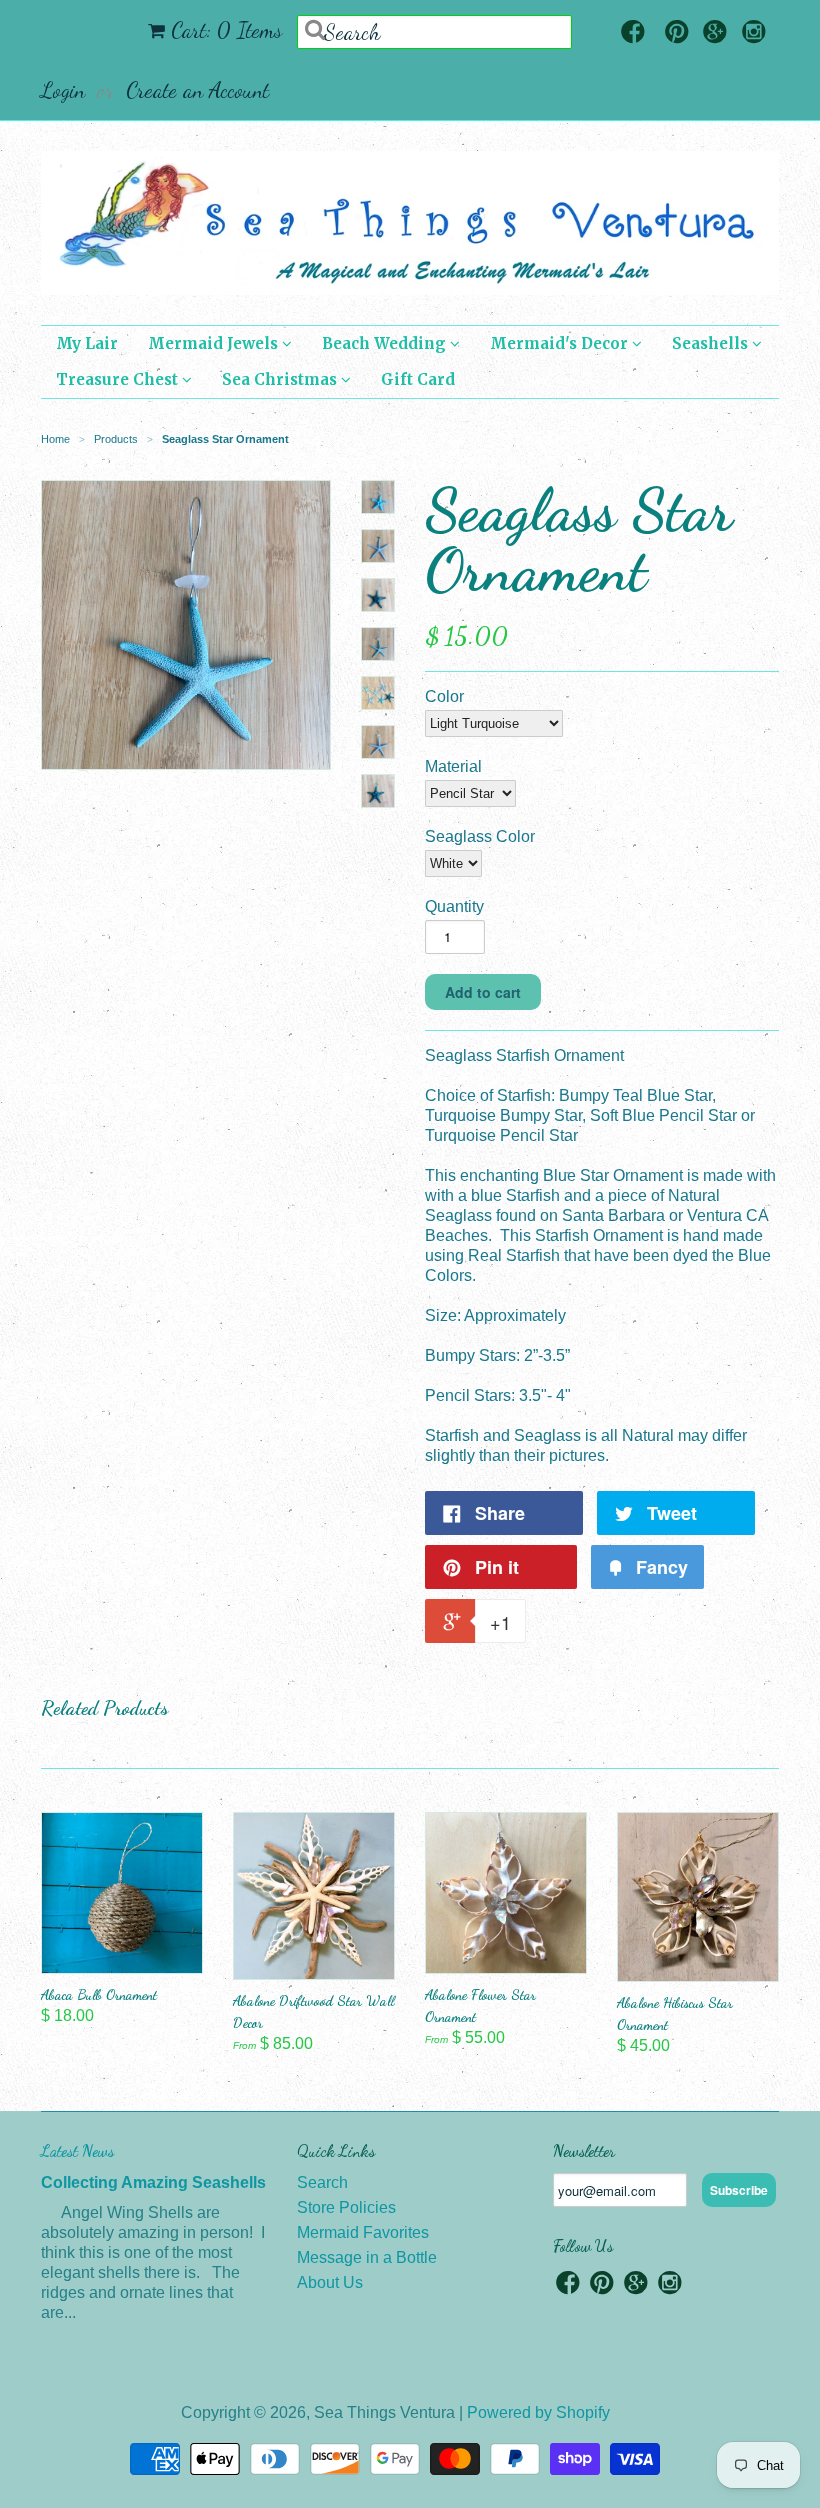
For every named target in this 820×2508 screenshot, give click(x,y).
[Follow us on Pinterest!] (677, 33)
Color (444, 696)
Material (453, 766)
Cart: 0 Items (226, 30)
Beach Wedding (386, 343)
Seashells (712, 343)
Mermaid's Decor (561, 343)
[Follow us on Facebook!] (633, 33)
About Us (330, 2282)
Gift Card (418, 379)
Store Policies (346, 2207)
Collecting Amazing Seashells (153, 2182)
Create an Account (197, 90)
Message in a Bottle (367, 2257)
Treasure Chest (119, 379)
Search (322, 2182)
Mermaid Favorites (363, 2232)
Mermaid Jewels (215, 343)
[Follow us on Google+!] (715, 33)
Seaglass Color (480, 836)
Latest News (77, 2150)
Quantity (454, 906)
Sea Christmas (281, 379)
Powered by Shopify (538, 2412)
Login (63, 90)
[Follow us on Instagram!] (754, 33)
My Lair (87, 343)
